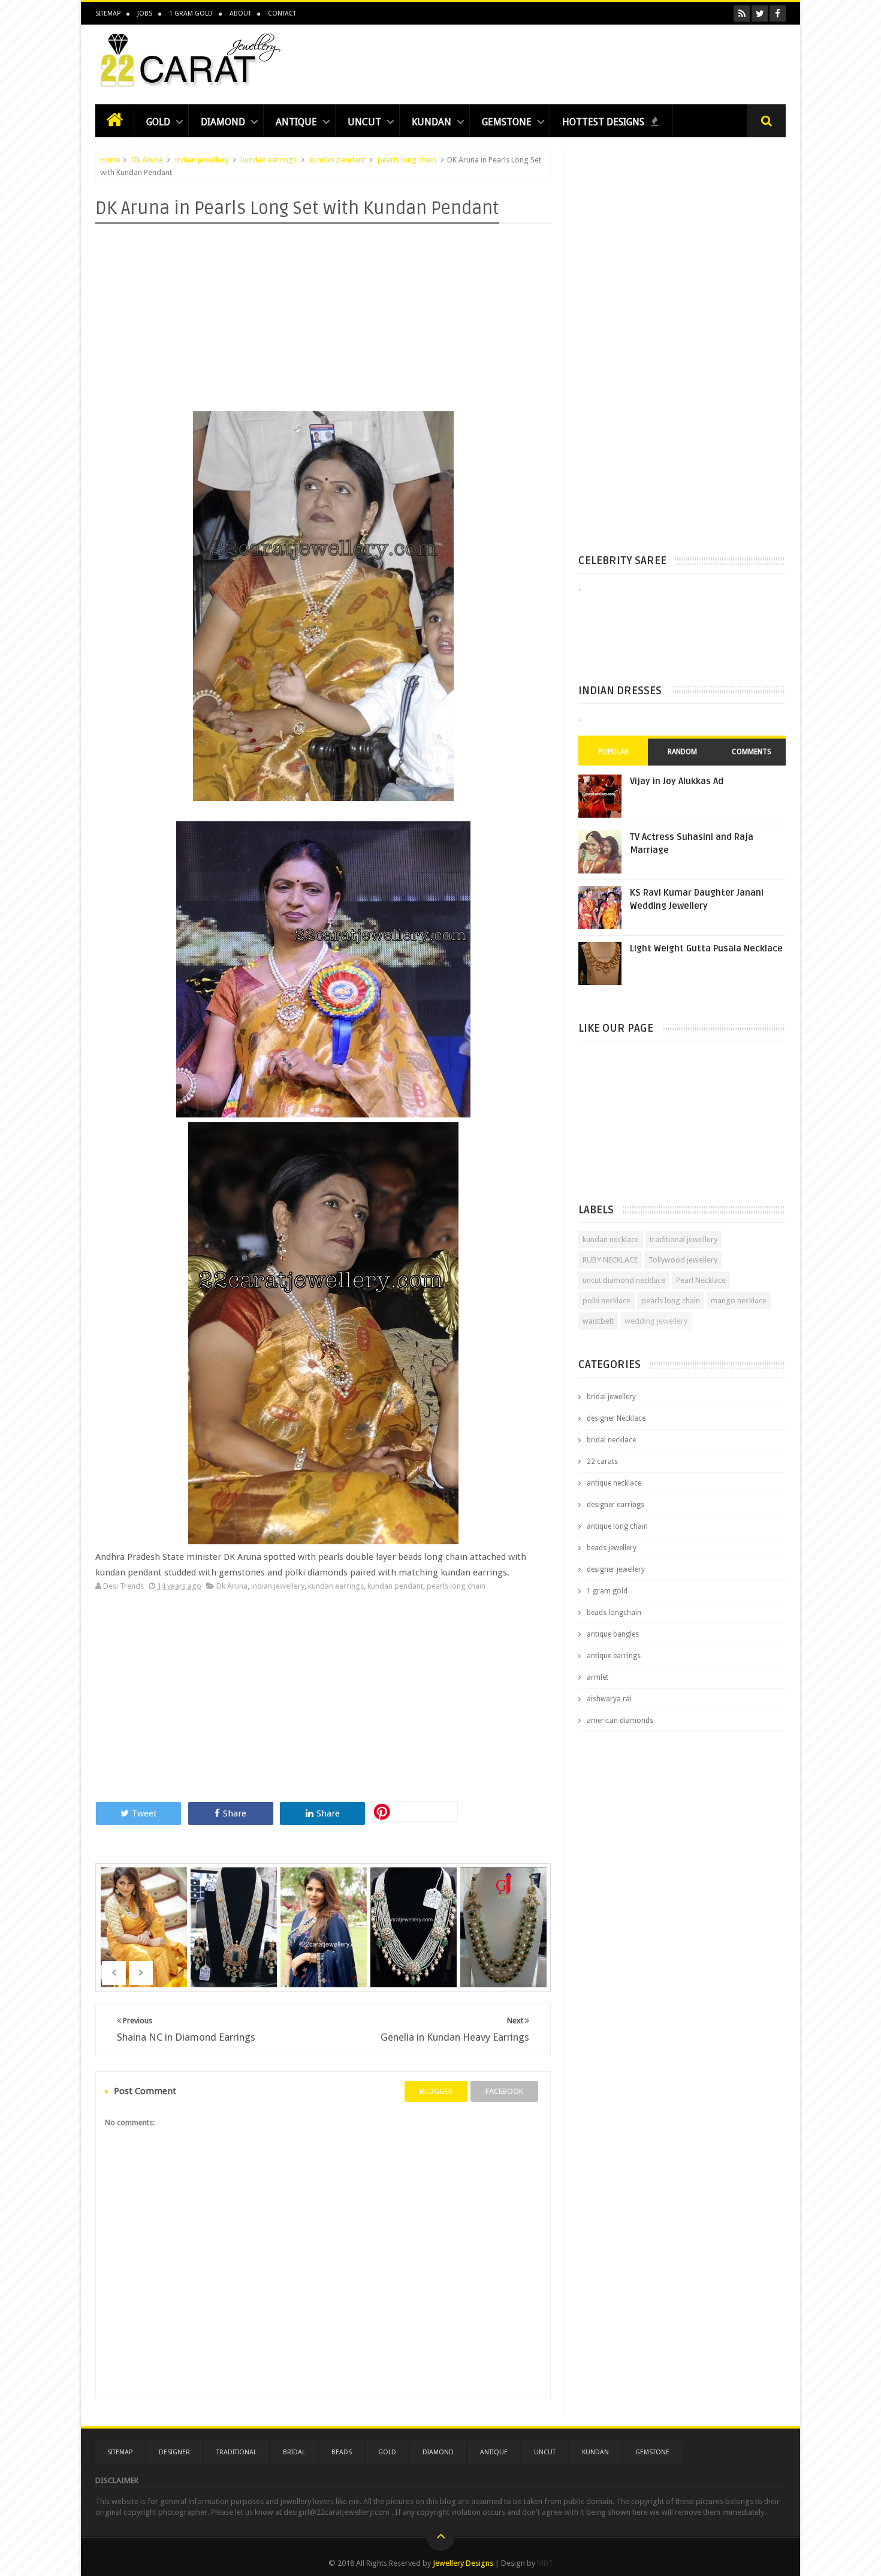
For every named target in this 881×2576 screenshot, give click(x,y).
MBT (545, 2563)
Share (235, 1813)
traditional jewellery (684, 1239)
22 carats (602, 1462)
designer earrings (616, 1505)
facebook (504, 2091)
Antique (296, 122)
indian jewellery (202, 160)
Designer (174, 2452)
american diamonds (620, 1721)
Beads (342, 2452)
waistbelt (598, 1321)
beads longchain (614, 1613)
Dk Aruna (147, 160)
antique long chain (617, 1526)
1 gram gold (607, 1591)
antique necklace (614, 1483)
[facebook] (778, 13)
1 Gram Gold (191, 13)
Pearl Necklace (701, 1280)
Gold (158, 122)
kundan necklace (611, 1239)
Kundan (432, 122)
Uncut (364, 122)
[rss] (742, 13)
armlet (598, 1677)
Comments (752, 752)
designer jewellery (616, 1569)
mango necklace (739, 1301)
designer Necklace (616, 1418)
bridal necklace (611, 1440)
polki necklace (607, 1301)
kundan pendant (337, 160)
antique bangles (613, 1634)
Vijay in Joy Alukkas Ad (677, 781)
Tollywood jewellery (683, 1260)
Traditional (236, 2452)
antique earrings (614, 1656)
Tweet (144, 1813)
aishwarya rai (609, 1699)
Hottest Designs (604, 122)
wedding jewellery (656, 1321)
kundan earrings (269, 160)
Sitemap (108, 13)
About (240, 13)
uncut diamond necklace (624, 1280)
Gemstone (507, 122)
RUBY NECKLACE (610, 1260)
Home (110, 160)
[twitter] (760, 13)
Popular (613, 752)
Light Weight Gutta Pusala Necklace (706, 948)
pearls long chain (407, 160)
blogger (436, 2091)
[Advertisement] (568, 61)
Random (682, 752)
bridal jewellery (611, 1397)
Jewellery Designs (463, 2563)
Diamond (223, 122)
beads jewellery (612, 1548)
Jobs (145, 13)
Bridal (294, 2452)
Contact (282, 13)
